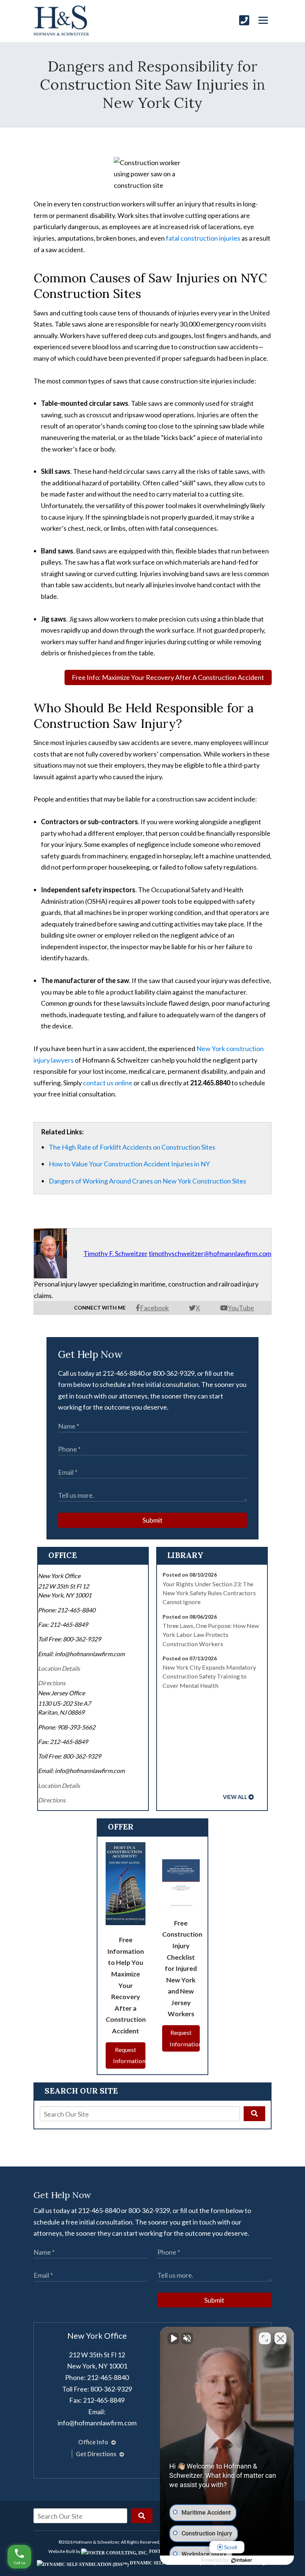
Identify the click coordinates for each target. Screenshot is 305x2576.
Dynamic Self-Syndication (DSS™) (172, 2563)
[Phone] (244, 20)
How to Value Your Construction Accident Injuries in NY (129, 1164)
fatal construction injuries (203, 238)
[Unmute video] (173, 2338)
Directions (52, 1683)
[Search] (254, 2114)
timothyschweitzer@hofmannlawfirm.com (210, 1253)
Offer (121, 1827)
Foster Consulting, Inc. (179, 2551)
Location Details (59, 1668)
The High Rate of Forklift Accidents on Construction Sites (132, 1147)
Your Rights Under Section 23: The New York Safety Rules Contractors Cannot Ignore (209, 1593)
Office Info (94, 2442)
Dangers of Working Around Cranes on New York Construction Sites (147, 1181)
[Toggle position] (265, 2338)
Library (185, 1555)
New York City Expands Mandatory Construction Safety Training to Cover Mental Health (209, 1676)
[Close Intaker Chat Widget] (280, 2338)
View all (235, 1797)
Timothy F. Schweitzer (115, 1253)
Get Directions (97, 2454)
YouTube (241, 1308)
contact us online (108, 1083)
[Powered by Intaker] (242, 2560)
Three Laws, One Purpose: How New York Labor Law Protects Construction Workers (211, 1635)
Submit (152, 1520)
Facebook (154, 1308)
